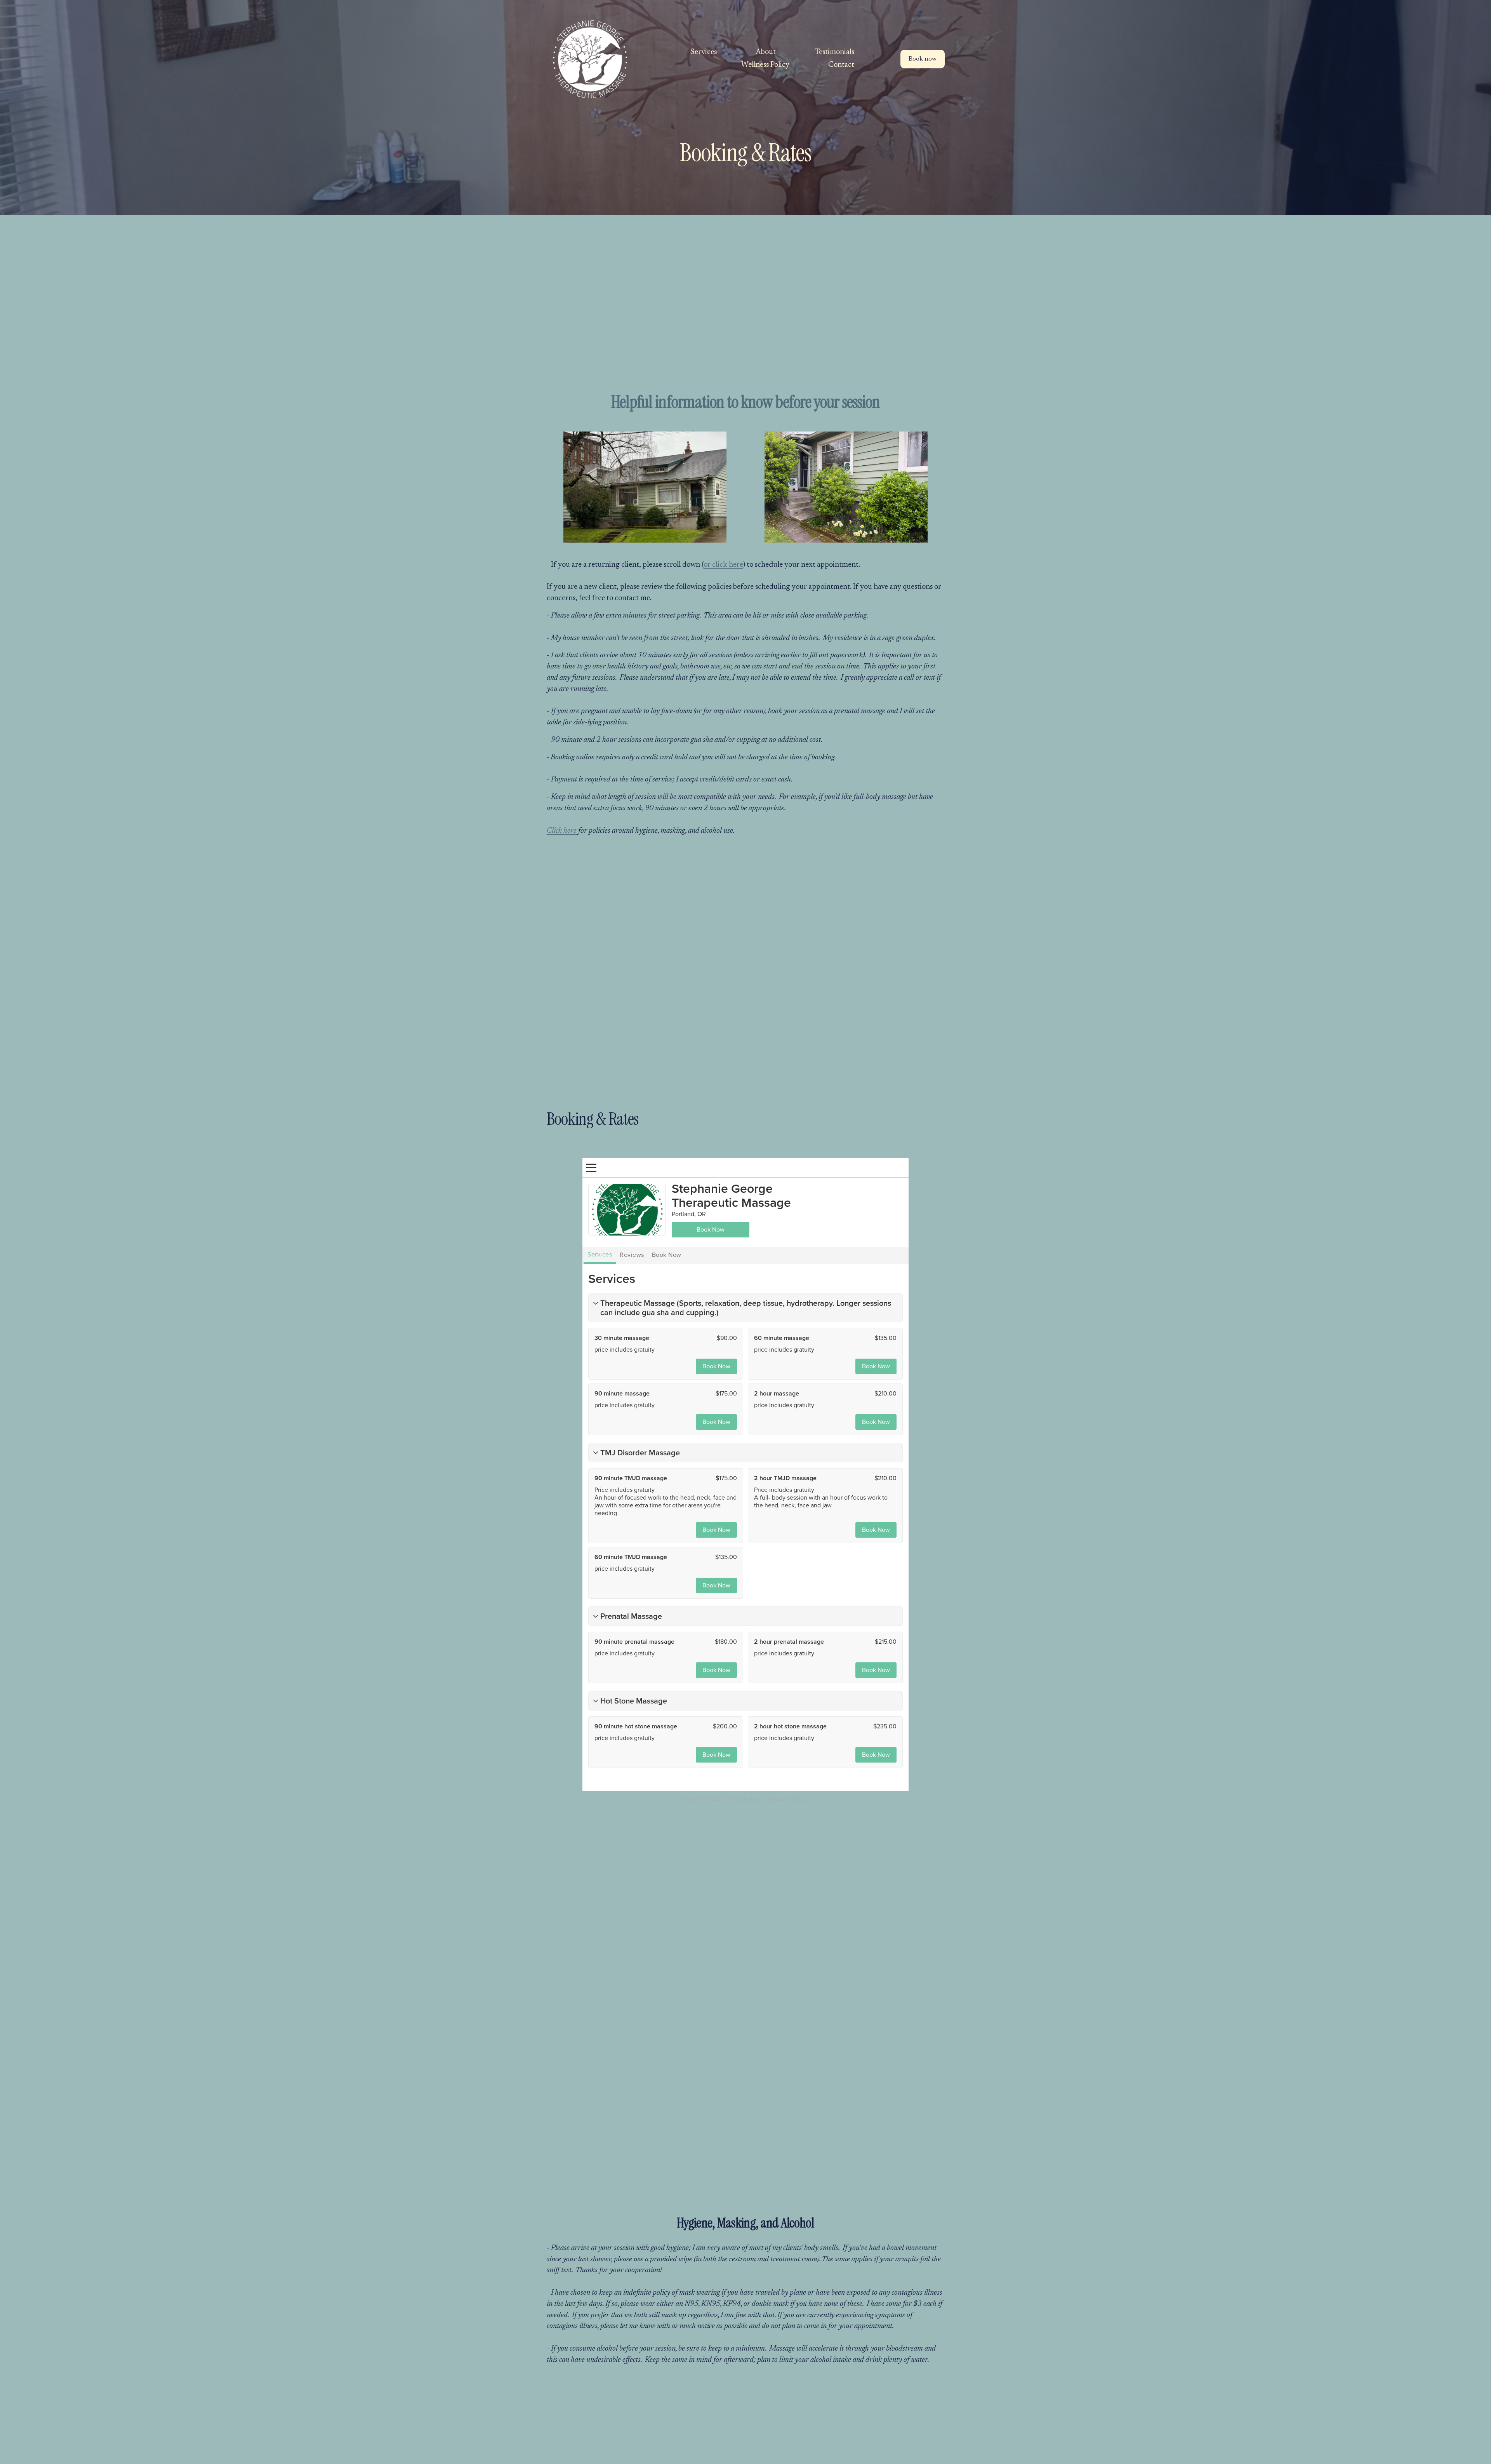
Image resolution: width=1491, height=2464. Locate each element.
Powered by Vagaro (704, 1800)
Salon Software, (747, 1800)
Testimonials (834, 52)
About (766, 52)
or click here (723, 565)
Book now (923, 59)
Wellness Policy (765, 65)
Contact (841, 65)
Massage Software (788, 1800)
